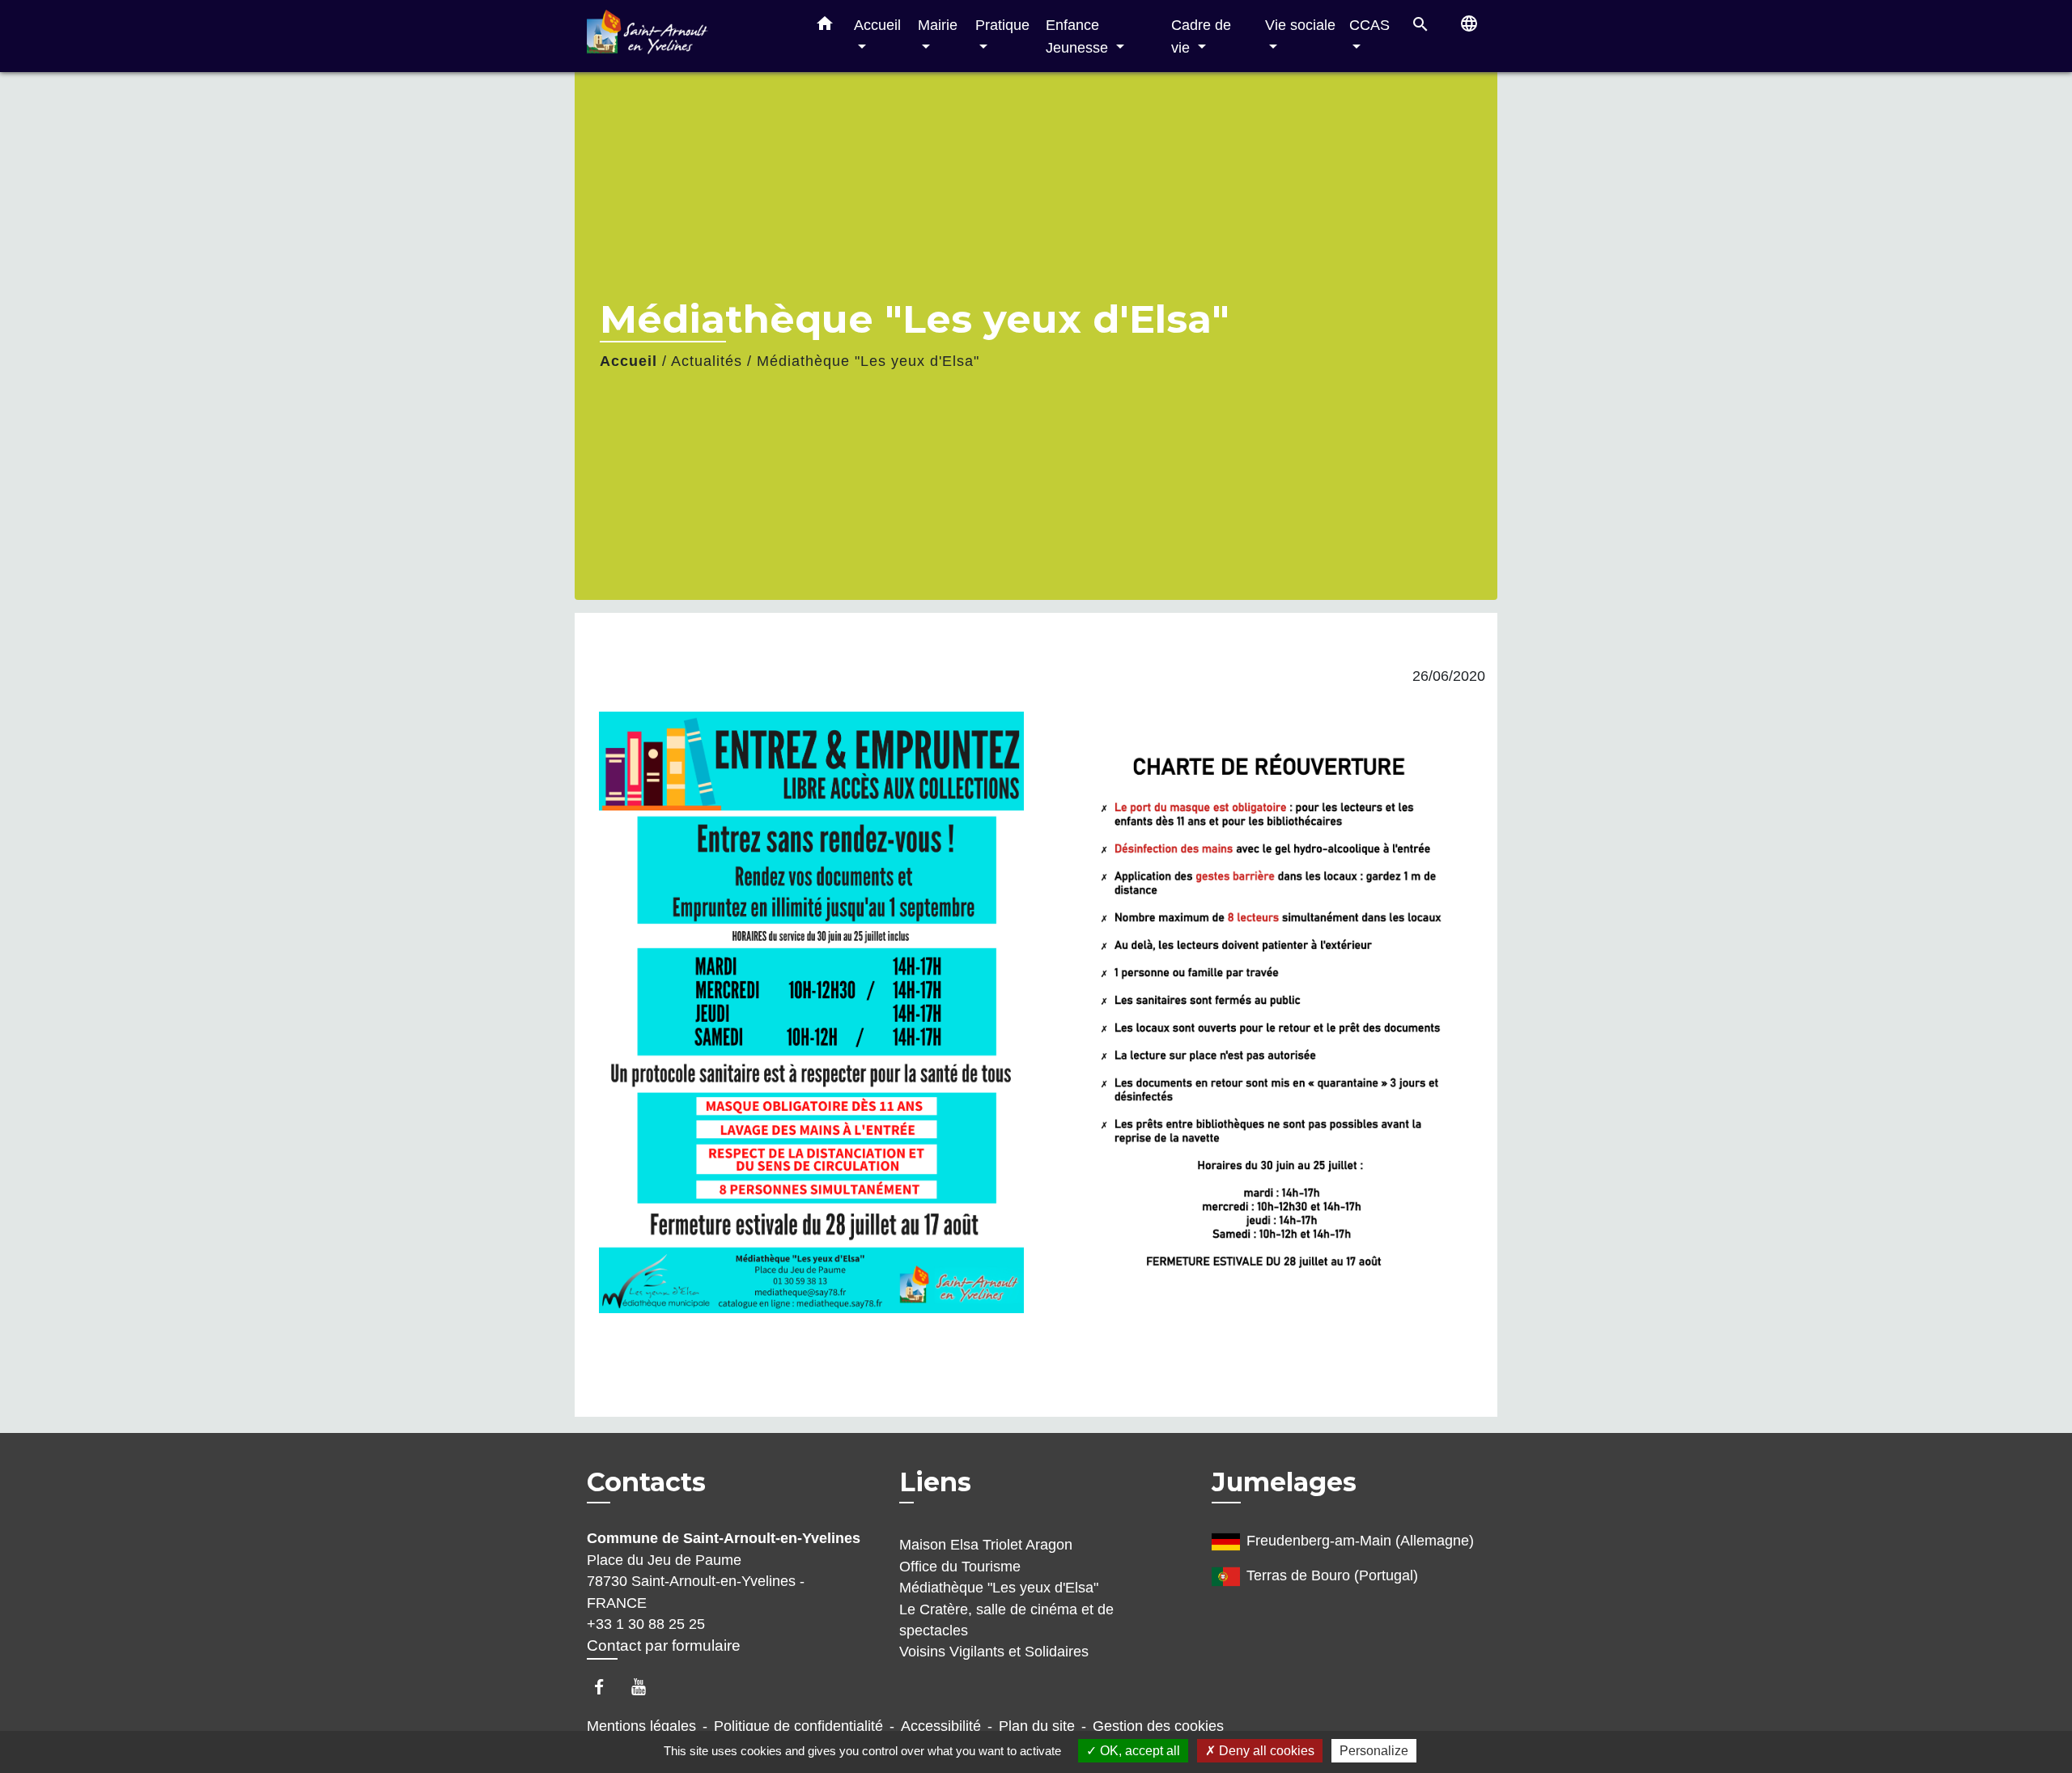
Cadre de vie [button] (1201, 36)
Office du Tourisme (960, 1567)
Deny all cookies (1265, 1751)
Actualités (707, 361)
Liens (935, 1482)
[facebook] (607, 1687)
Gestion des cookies (1158, 1726)
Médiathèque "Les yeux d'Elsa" (868, 361)
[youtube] (646, 1687)
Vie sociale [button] (1300, 25)
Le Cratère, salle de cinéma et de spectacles (1006, 1620)
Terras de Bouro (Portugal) (1332, 1576)
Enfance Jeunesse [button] (1079, 36)
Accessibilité (941, 1726)
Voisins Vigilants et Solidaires (994, 1652)
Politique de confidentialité (798, 1726)
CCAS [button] (1369, 25)
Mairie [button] (938, 25)
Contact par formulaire (664, 1645)
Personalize (1374, 1751)
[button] (825, 27)
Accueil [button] (877, 25)
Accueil (628, 361)
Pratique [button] (1002, 25)
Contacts (646, 1482)
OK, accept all (1138, 1751)
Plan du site (1037, 1726)
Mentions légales (641, 1726)
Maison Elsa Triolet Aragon (986, 1545)
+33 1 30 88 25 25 (646, 1624)
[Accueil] (688, 36)
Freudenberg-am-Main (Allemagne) (1360, 1541)
